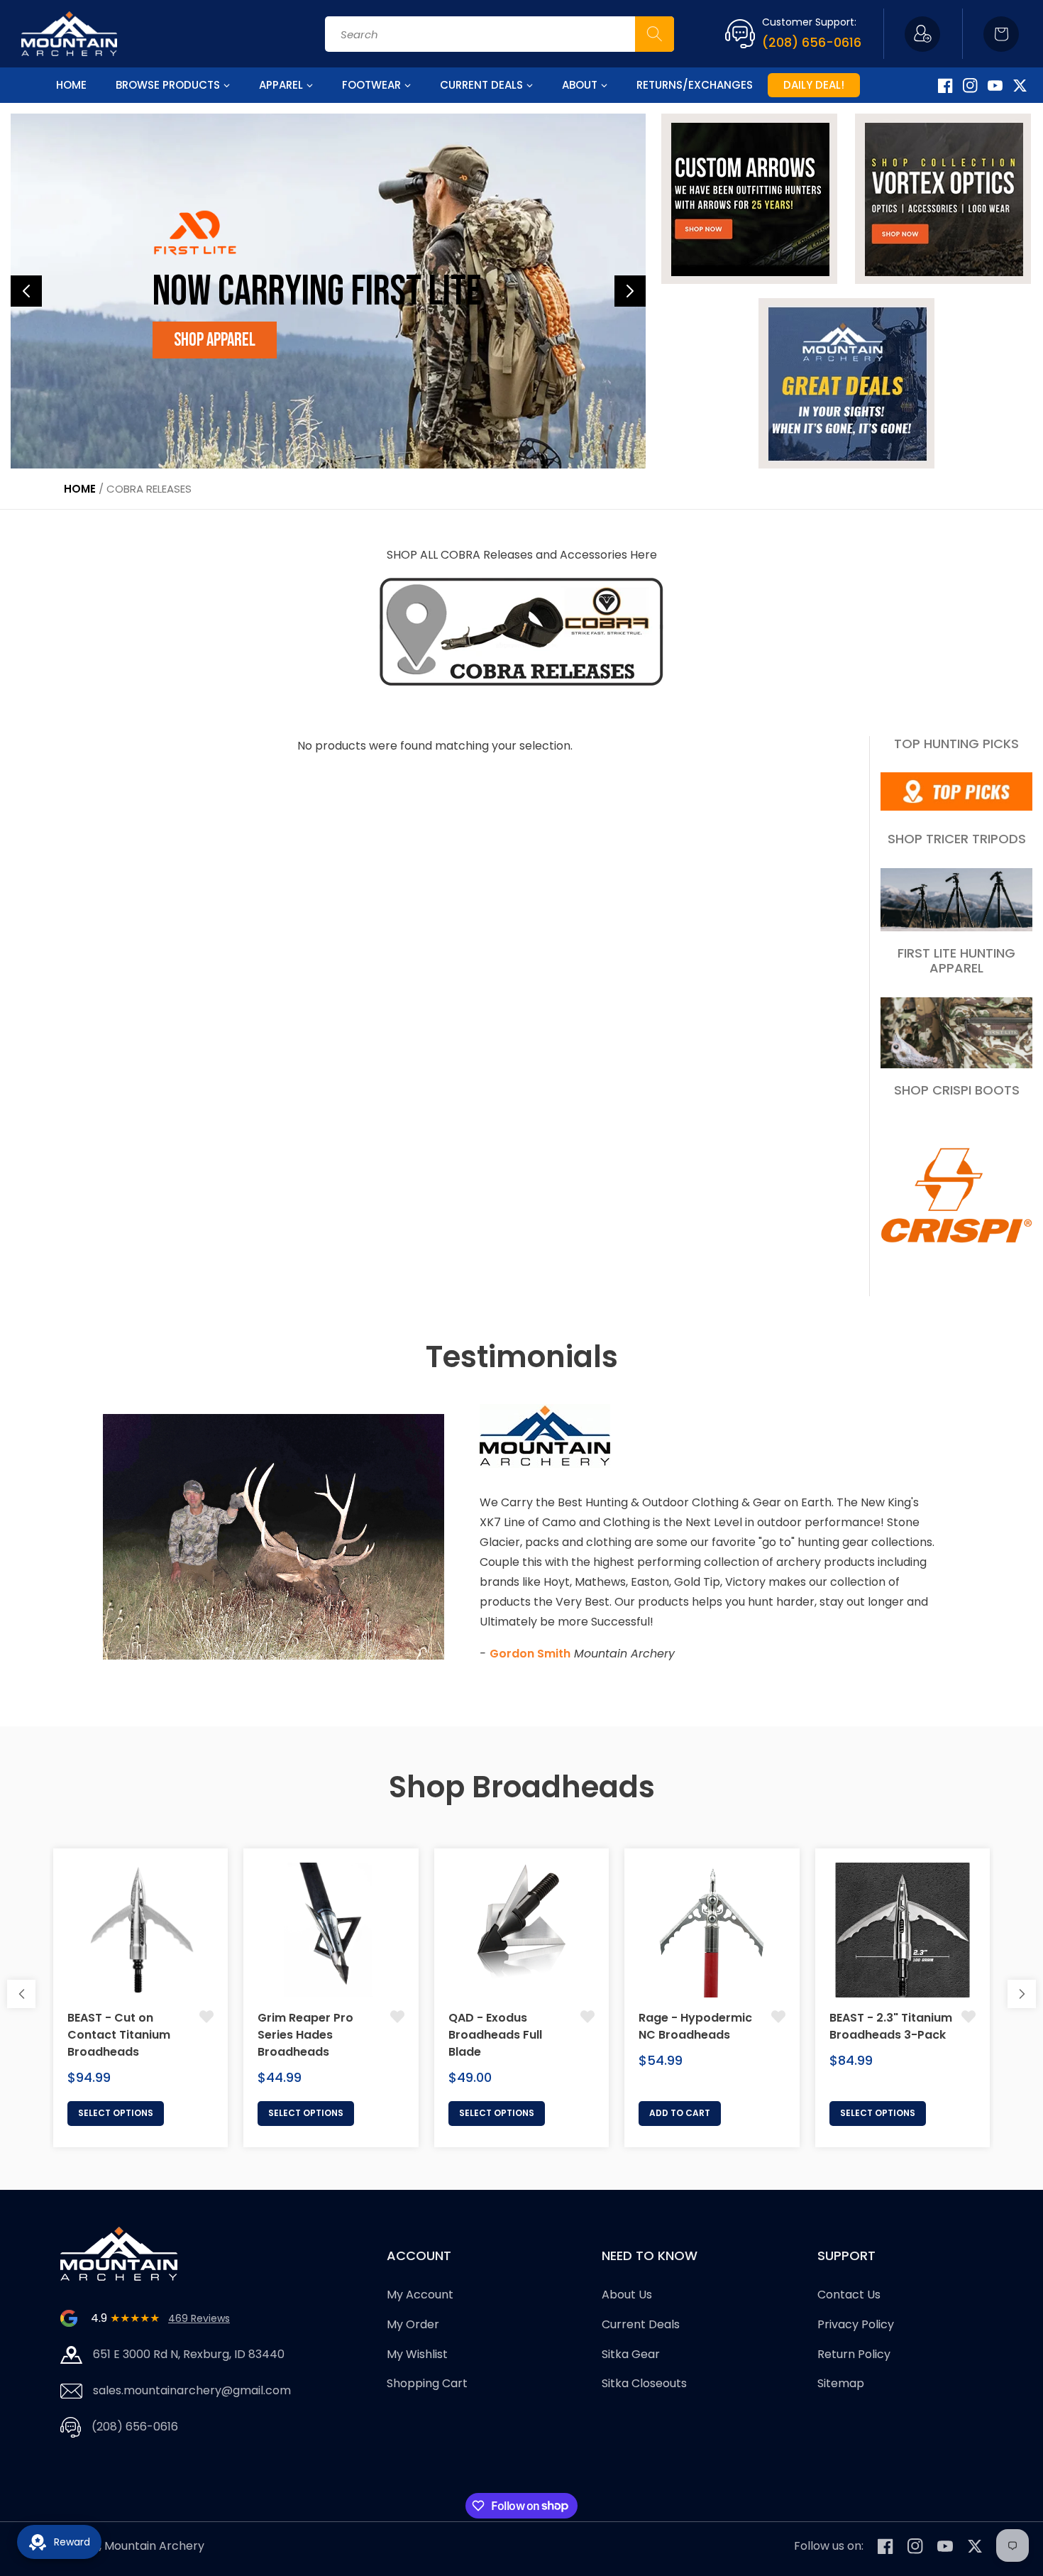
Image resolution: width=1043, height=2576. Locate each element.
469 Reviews (199, 2318)
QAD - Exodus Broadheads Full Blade (495, 2035)
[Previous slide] (26, 291)
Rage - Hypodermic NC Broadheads (695, 2026)
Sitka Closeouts (644, 2383)
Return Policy (854, 2354)
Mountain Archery (154, 2546)
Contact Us (849, 2295)
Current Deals (641, 2324)
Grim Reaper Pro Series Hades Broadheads (305, 2035)
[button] (1001, 34)
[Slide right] (1022, 1994)
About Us (627, 2295)
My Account (420, 2295)
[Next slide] (630, 291)
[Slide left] (21, 1994)
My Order (413, 2324)
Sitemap (841, 2383)
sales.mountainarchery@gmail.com (192, 2390)
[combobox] (500, 34)
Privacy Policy (856, 2324)
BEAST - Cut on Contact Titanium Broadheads (119, 2035)
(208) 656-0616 (812, 42)
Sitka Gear (631, 2354)
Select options (116, 2113)
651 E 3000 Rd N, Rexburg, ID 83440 (189, 2354)
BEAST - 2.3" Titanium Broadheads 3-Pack (891, 2026)
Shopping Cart (427, 2383)
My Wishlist (417, 2354)
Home (80, 489)
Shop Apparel (215, 340)
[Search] (655, 34)
